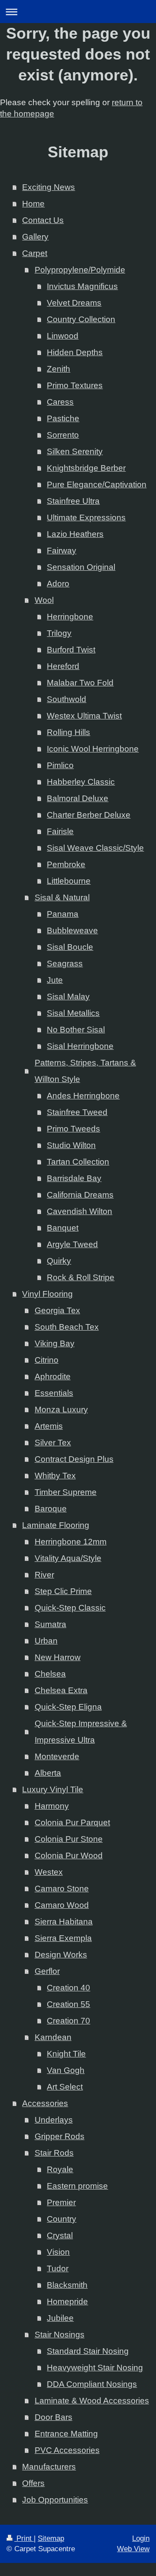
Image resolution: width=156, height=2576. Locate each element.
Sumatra (50, 1624)
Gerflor (47, 1971)
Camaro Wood (62, 1905)
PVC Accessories (67, 2450)
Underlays (54, 2120)
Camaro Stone (62, 1889)
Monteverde (57, 1756)
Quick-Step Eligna (68, 1707)
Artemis (49, 1426)
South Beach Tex (67, 1327)
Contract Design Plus (74, 1459)
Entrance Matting (66, 2434)
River (44, 1575)
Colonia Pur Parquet (72, 1822)
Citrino (47, 1360)
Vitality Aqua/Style (68, 1558)
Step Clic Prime (63, 1591)
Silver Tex (53, 1443)
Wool (44, 600)
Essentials (54, 1393)
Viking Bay (55, 1343)
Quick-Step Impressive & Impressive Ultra (81, 1732)
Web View (133, 2549)
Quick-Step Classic (70, 1608)
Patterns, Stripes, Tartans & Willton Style (85, 1071)
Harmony (52, 1806)
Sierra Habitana (64, 1922)
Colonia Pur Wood (69, 1855)
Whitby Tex (55, 1476)
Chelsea (50, 1674)
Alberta (48, 1773)
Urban (46, 1641)
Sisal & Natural (62, 897)
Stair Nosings (60, 2335)
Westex (49, 1872)
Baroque (51, 1509)
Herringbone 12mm (71, 1542)
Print (24, 2538)
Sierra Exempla (63, 1938)
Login (141, 2538)
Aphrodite (53, 1376)
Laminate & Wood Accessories (92, 2401)
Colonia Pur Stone (69, 1839)
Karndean (53, 2037)
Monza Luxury (61, 1409)
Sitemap (51, 2538)
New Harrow (58, 1657)
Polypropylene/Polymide (80, 270)
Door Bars (54, 2417)
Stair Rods (54, 2153)
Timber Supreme (66, 1492)
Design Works (61, 1955)
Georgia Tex (57, 1310)
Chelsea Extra (61, 1690)
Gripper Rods (60, 2136)
